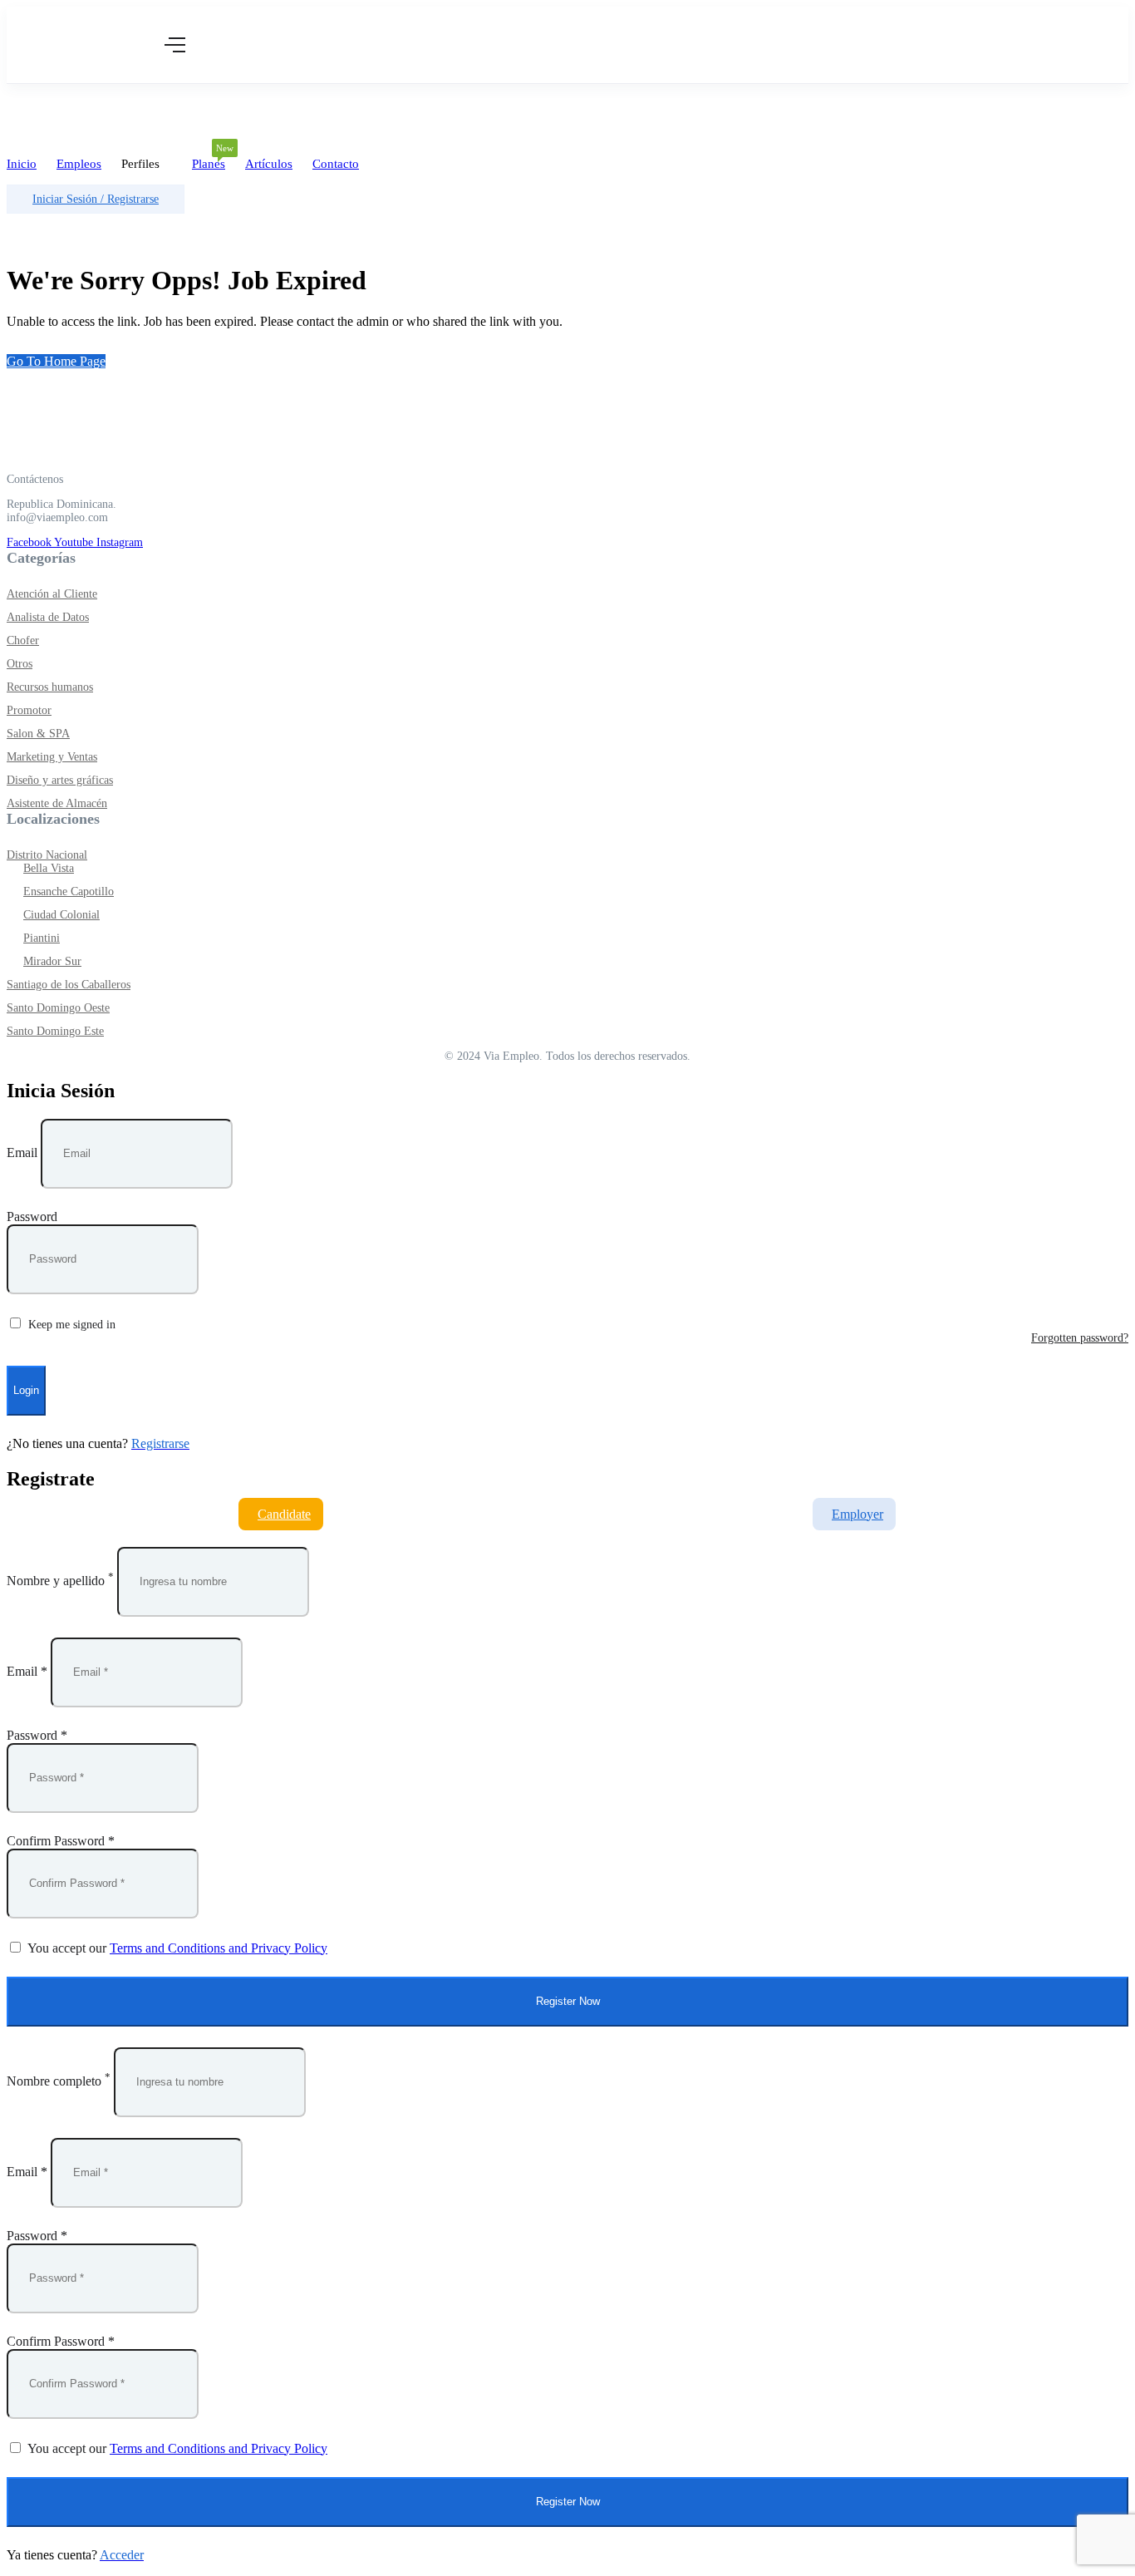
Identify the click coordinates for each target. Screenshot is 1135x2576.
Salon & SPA (38, 734)
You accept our (176, 1948)
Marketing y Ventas (52, 757)
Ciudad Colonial (61, 915)
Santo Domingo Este (55, 1031)
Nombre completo (54, 2081)
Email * (27, 1671)
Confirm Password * (61, 1841)
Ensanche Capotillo (69, 892)
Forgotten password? (1080, 1338)
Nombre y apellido (56, 1581)
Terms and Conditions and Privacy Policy (219, 1948)
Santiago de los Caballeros (69, 985)
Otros (20, 664)
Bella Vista (49, 868)
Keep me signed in (70, 1325)
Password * (37, 1735)
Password (32, 1217)
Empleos (79, 164)
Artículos (269, 164)
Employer (857, 1514)
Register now (568, 2001)
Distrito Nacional (47, 855)
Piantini (42, 938)
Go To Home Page (56, 361)
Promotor (29, 710)
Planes (209, 159)
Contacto (336, 164)
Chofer (23, 640)
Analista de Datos (48, 617)
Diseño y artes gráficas (60, 780)
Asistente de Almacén (57, 803)
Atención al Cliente (52, 594)
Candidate (284, 1514)
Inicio (22, 164)
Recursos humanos (50, 687)
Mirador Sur (52, 961)
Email (22, 1153)
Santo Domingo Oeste (58, 1008)
